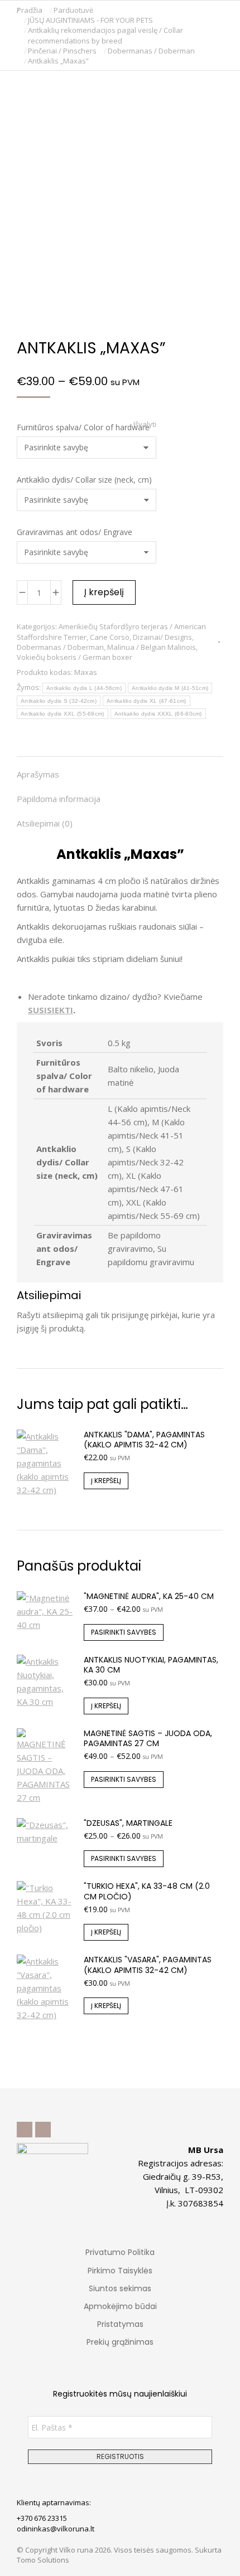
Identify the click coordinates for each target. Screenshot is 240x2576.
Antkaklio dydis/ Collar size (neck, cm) (84, 480)
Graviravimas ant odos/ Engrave (75, 532)
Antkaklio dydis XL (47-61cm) (146, 701)
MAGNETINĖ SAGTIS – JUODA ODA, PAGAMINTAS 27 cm (148, 1738)
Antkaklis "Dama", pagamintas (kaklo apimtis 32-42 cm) (144, 1440)
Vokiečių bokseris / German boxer (75, 657)
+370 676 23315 (42, 2518)
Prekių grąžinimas (120, 2342)
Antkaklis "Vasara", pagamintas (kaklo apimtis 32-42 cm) (148, 1965)
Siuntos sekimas (120, 2288)
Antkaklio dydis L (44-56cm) (84, 688)
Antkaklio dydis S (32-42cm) (59, 701)
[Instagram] (43, 2130)
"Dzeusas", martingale (128, 1823)
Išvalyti (145, 424)
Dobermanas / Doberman (60, 647)
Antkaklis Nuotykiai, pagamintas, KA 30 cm (151, 1665)
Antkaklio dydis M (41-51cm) (170, 688)
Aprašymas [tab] (38, 774)
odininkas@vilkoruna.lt (56, 2529)
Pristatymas (120, 2324)
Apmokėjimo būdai (120, 2306)
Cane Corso (110, 637)
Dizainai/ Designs (162, 637)
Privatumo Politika (120, 2252)
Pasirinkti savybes (124, 1632)
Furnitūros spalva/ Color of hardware (83, 427)
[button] (165, 9)
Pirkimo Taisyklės (120, 2271)
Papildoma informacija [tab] (59, 799)
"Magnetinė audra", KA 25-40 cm (149, 1596)
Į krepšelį (104, 592)
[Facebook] (25, 2130)
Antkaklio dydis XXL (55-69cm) (63, 714)
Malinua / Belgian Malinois (152, 647)
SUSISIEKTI (51, 1010)
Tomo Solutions (43, 2560)
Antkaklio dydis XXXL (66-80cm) (158, 714)
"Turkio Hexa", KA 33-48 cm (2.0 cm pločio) (147, 1891)
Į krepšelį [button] (106, 1481)
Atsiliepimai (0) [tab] (45, 823)
